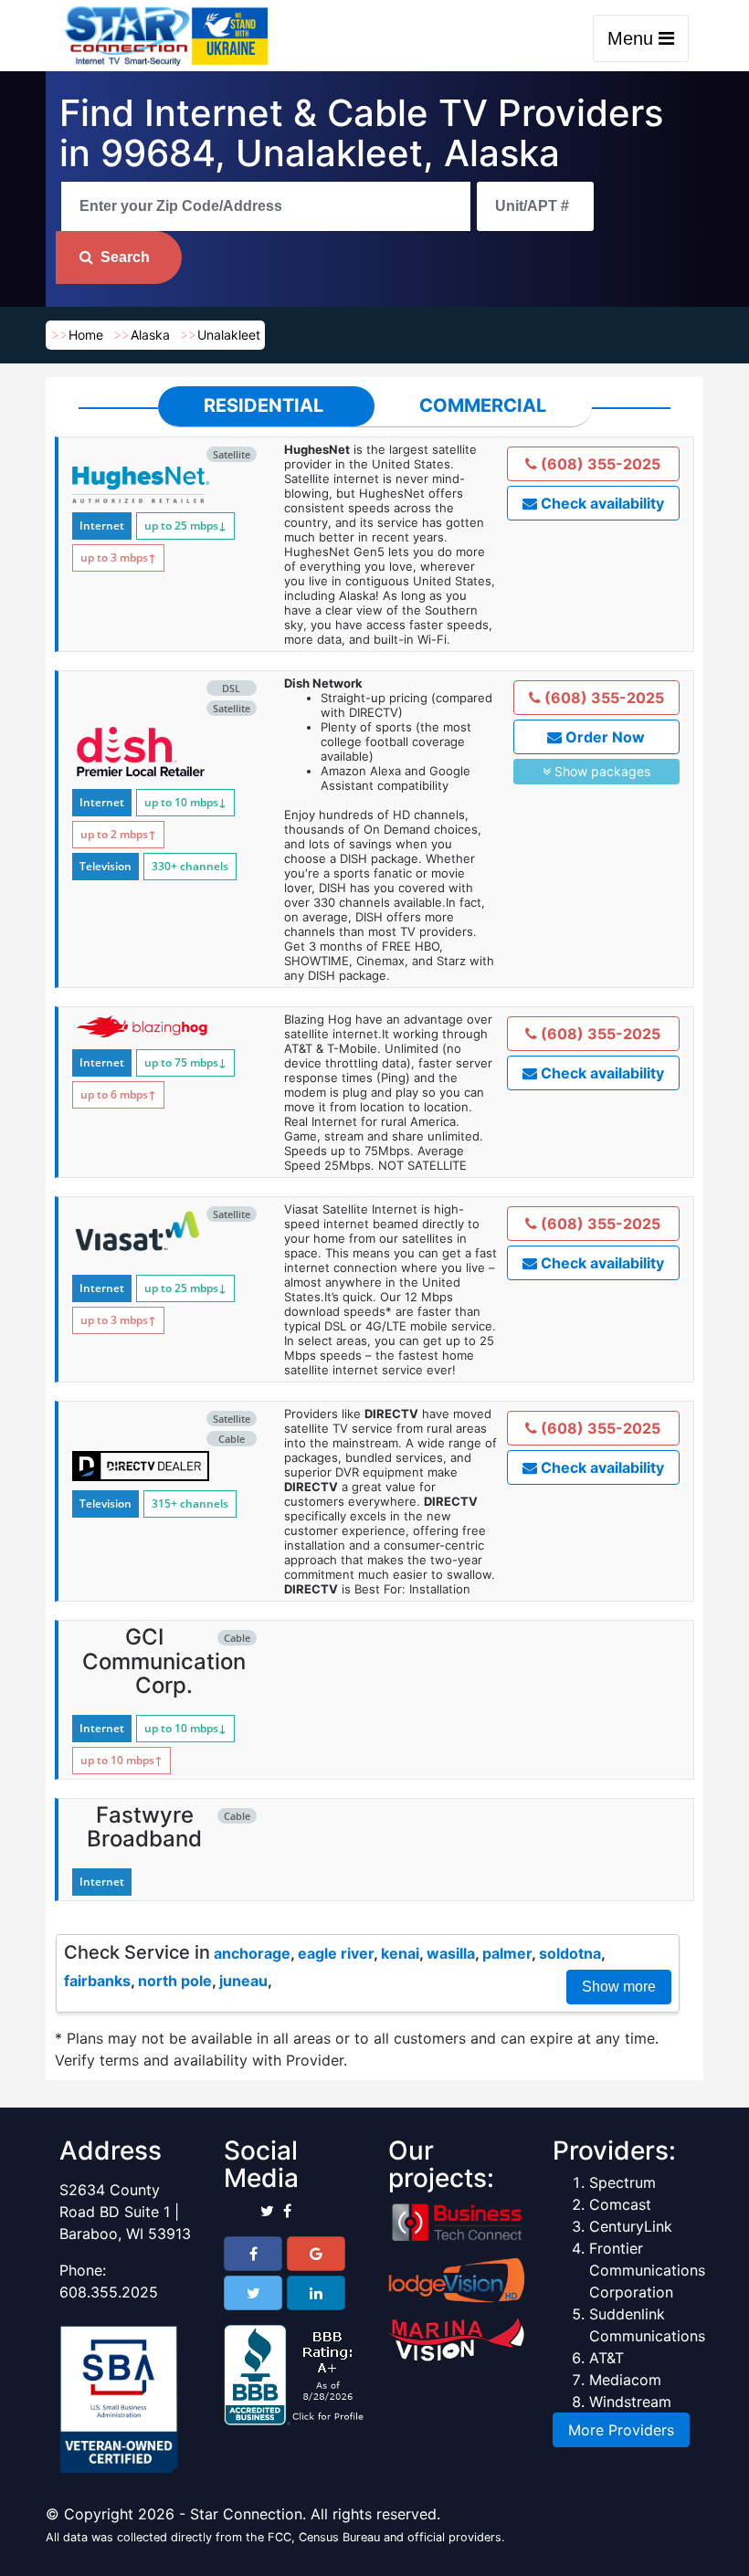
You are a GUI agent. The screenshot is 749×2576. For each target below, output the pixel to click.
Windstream (630, 2402)
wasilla (451, 1953)
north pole (175, 1981)
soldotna (570, 1953)
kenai (400, 1953)
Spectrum (622, 2182)
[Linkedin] (316, 2293)
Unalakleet (229, 335)
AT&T (607, 2358)
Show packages (601, 771)
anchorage (252, 1953)
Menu (633, 38)
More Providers (621, 2430)
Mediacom (625, 2380)
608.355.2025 (109, 2292)
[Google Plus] (316, 2254)
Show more (619, 1987)
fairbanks (97, 1981)
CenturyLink (631, 2226)
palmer (507, 1953)
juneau (243, 1981)
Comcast (620, 2204)
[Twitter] (253, 2293)
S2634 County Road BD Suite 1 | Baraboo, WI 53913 (125, 2212)
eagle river (336, 1953)
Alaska (150, 335)
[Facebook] (253, 2254)
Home (86, 335)
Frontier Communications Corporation (647, 2270)
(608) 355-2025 (599, 464)
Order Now (603, 737)
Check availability (601, 503)
